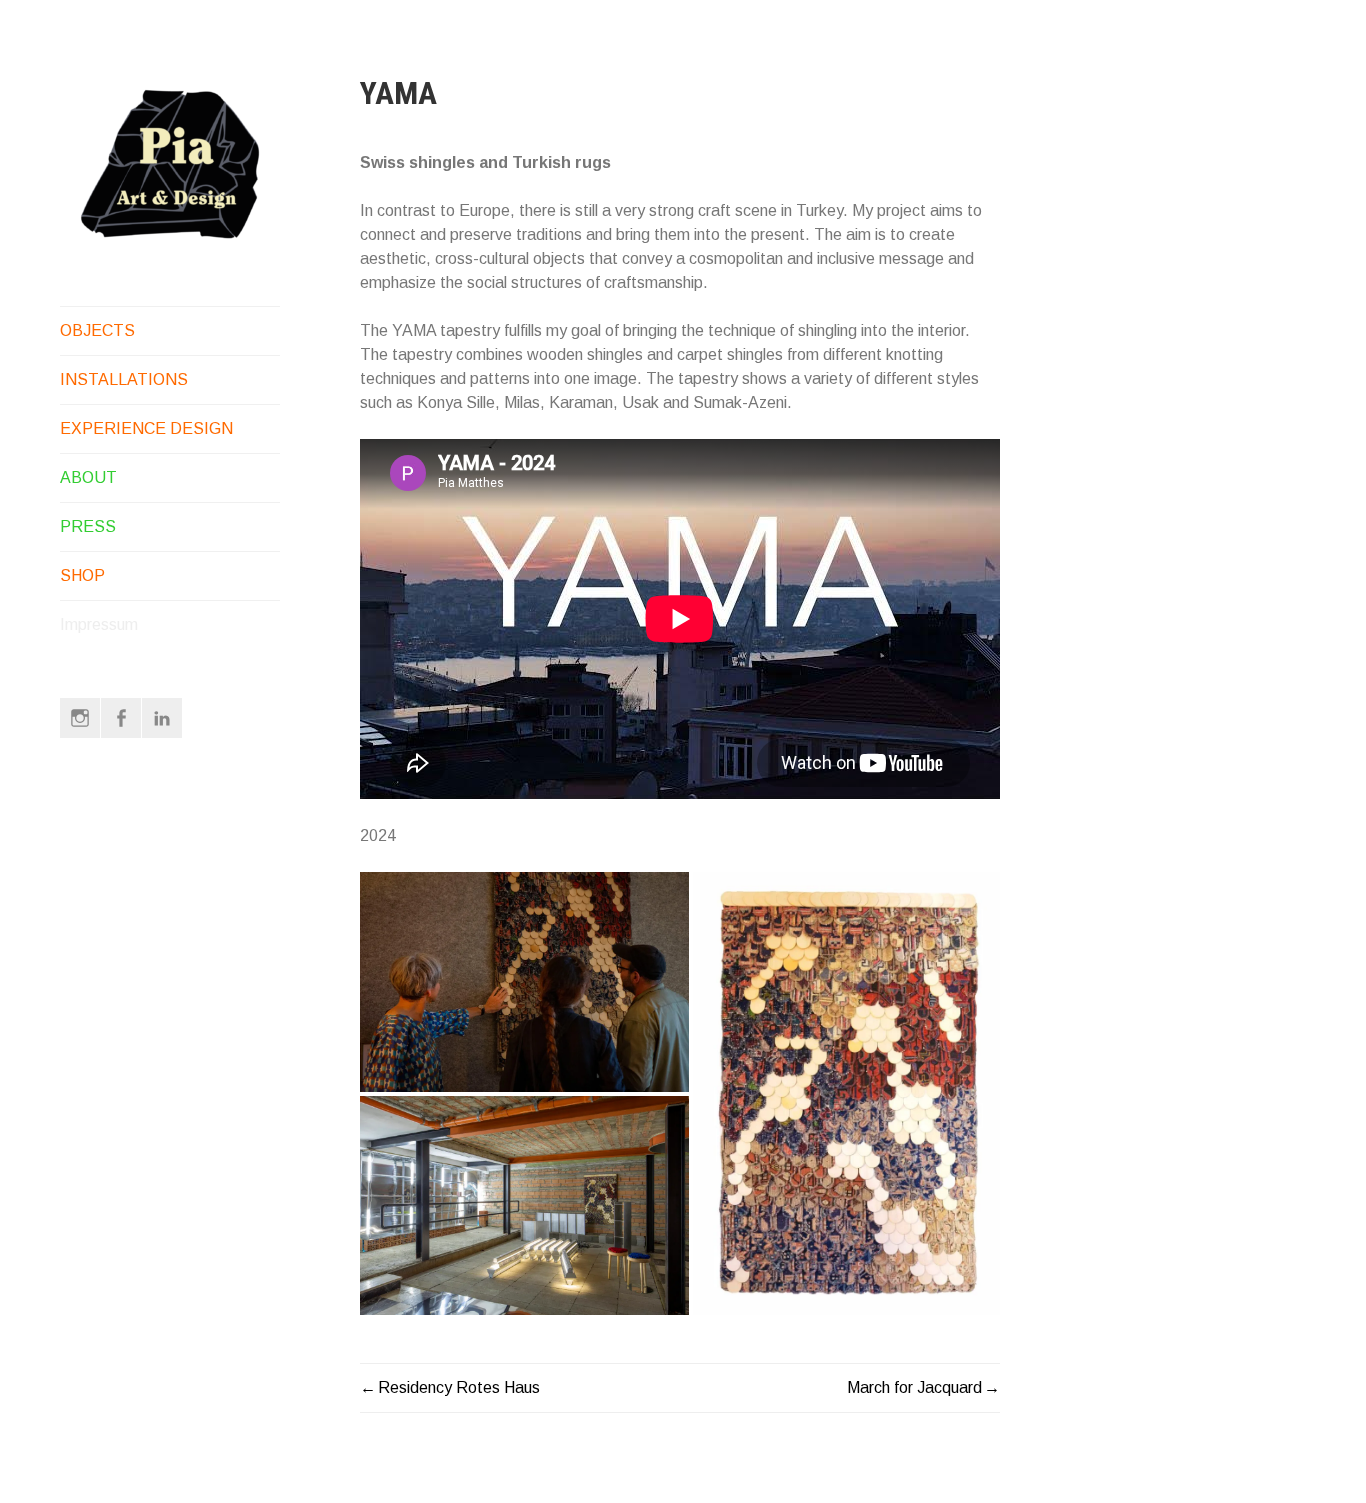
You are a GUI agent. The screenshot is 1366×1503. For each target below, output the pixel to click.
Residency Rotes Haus (459, 1387)
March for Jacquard (914, 1387)
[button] (524, 982)
